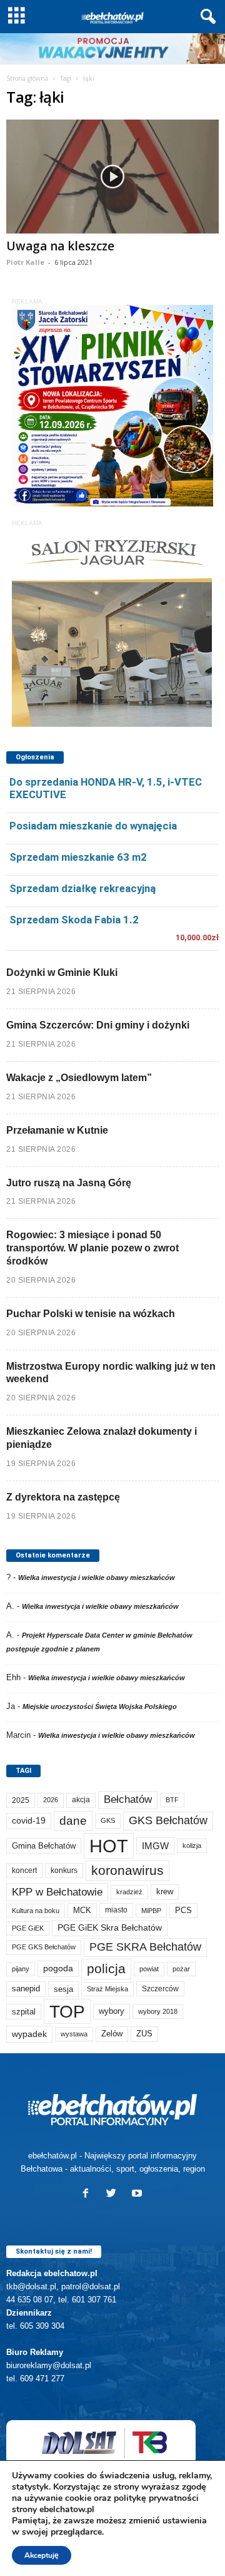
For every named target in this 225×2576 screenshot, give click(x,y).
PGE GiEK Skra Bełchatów (110, 1928)
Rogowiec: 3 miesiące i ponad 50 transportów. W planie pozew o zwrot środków (92, 1248)
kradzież (129, 1892)
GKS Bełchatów (168, 1820)
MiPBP (151, 1911)
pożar (181, 1969)
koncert (24, 1870)
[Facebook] (88, 2194)
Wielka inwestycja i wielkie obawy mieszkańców (97, 1578)
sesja (63, 1989)
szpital (24, 2012)
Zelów (112, 2034)
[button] (206, 17)
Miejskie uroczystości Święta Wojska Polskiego (100, 1706)
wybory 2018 (158, 2011)
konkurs (64, 1870)
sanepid (26, 1988)
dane (73, 1821)
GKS (108, 1820)
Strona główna (27, 78)
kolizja (192, 1845)
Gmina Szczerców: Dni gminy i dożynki (98, 1025)
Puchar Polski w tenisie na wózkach (91, 1314)
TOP (67, 2011)
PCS (183, 1911)
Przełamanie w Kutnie (57, 1130)
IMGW (155, 1846)
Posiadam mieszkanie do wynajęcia (93, 826)
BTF (172, 1800)
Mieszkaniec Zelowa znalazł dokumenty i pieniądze (102, 1438)
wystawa (74, 2034)
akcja (81, 1800)
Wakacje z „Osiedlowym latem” (79, 1078)
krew (165, 1891)
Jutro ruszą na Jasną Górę (69, 1183)
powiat (149, 1969)
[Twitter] (114, 2194)
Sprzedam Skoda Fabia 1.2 (74, 920)
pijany (21, 1969)
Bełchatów (128, 1799)
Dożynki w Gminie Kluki (62, 972)
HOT (109, 1846)
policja (106, 1968)
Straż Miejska (107, 1989)
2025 (21, 1800)
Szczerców (160, 1989)
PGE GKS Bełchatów (44, 1947)
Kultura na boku (36, 1911)
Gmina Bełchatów (44, 1846)
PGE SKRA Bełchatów (145, 1947)
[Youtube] (138, 2194)
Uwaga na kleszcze (60, 246)
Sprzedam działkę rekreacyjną (82, 888)
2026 (51, 1800)
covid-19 (29, 1821)
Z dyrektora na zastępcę (63, 1497)
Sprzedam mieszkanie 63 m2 (78, 857)
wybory (112, 2011)
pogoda (58, 1968)
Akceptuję (42, 2555)
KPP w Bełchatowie (57, 1892)
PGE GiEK (28, 1928)
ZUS (144, 2034)
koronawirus (127, 1870)
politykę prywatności (156, 2498)
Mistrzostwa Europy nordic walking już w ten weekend (111, 1373)
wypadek (29, 2034)
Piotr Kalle (25, 262)
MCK (82, 1910)
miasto (116, 1910)
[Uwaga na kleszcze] (112, 176)
